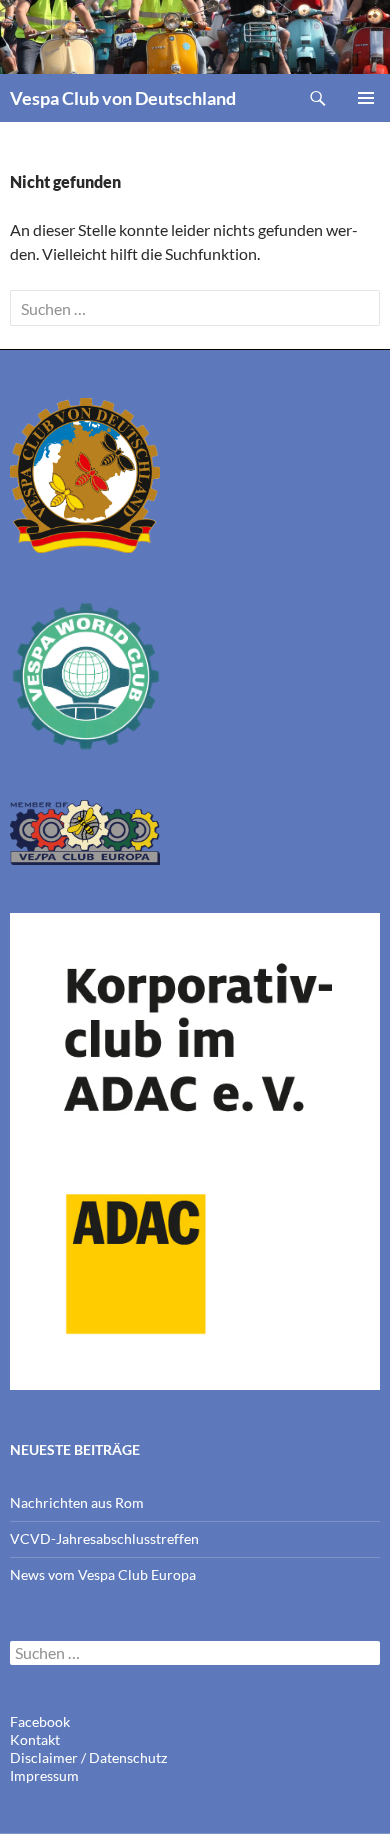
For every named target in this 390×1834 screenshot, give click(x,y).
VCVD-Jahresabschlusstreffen (104, 1538)
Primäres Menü (366, 98)
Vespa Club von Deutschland (123, 98)
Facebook (40, 1721)
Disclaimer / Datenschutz (88, 1757)
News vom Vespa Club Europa (103, 1574)
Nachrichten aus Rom (77, 1502)
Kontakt (35, 1739)
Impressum (44, 1775)
